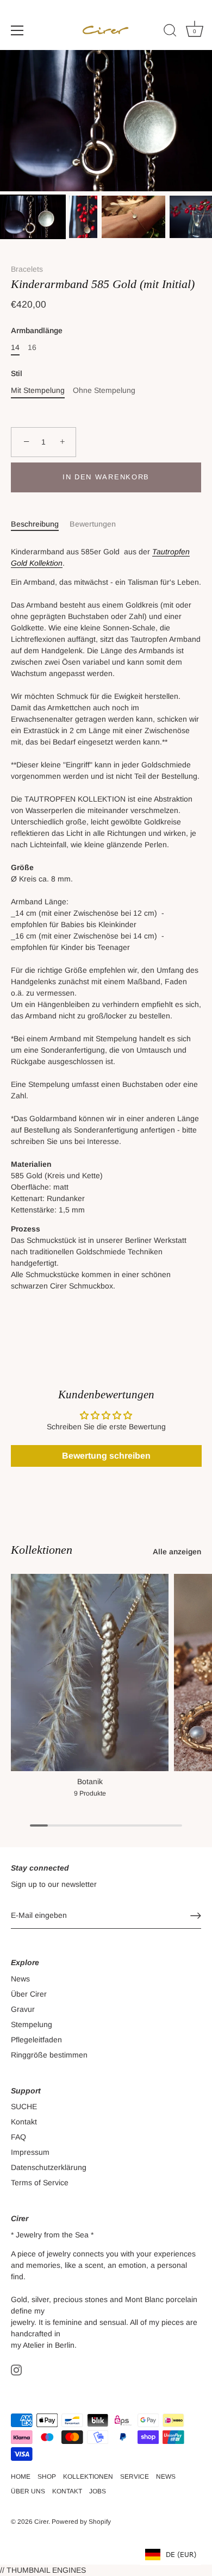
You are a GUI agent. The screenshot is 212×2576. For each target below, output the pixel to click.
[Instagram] (16, 2369)
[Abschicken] (196, 1916)
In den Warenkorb (106, 477)
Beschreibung (35, 524)
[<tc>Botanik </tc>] (90, 1672)
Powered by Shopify (81, 2522)
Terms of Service (40, 2183)
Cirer (41, 2522)
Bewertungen (93, 524)
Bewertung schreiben (106, 1456)
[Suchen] (170, 32)
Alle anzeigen (177, 1552)
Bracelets (27, 269)
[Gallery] (106, 146)
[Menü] (17, 30)
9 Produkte (90, 1793)
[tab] (40, 524)
